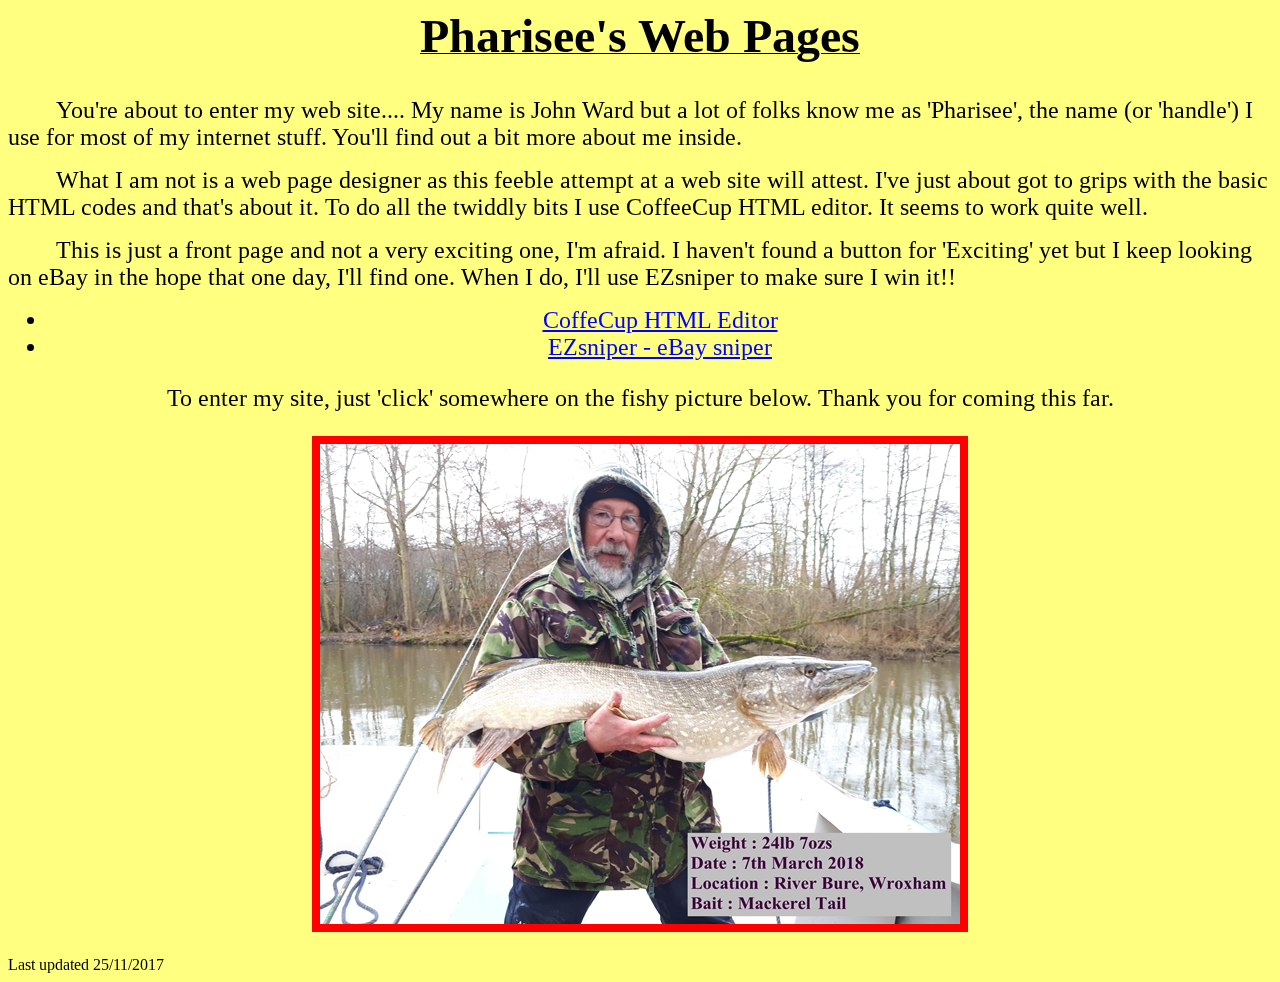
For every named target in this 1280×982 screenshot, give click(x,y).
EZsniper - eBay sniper (660, 347)
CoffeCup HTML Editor (660, 320)
